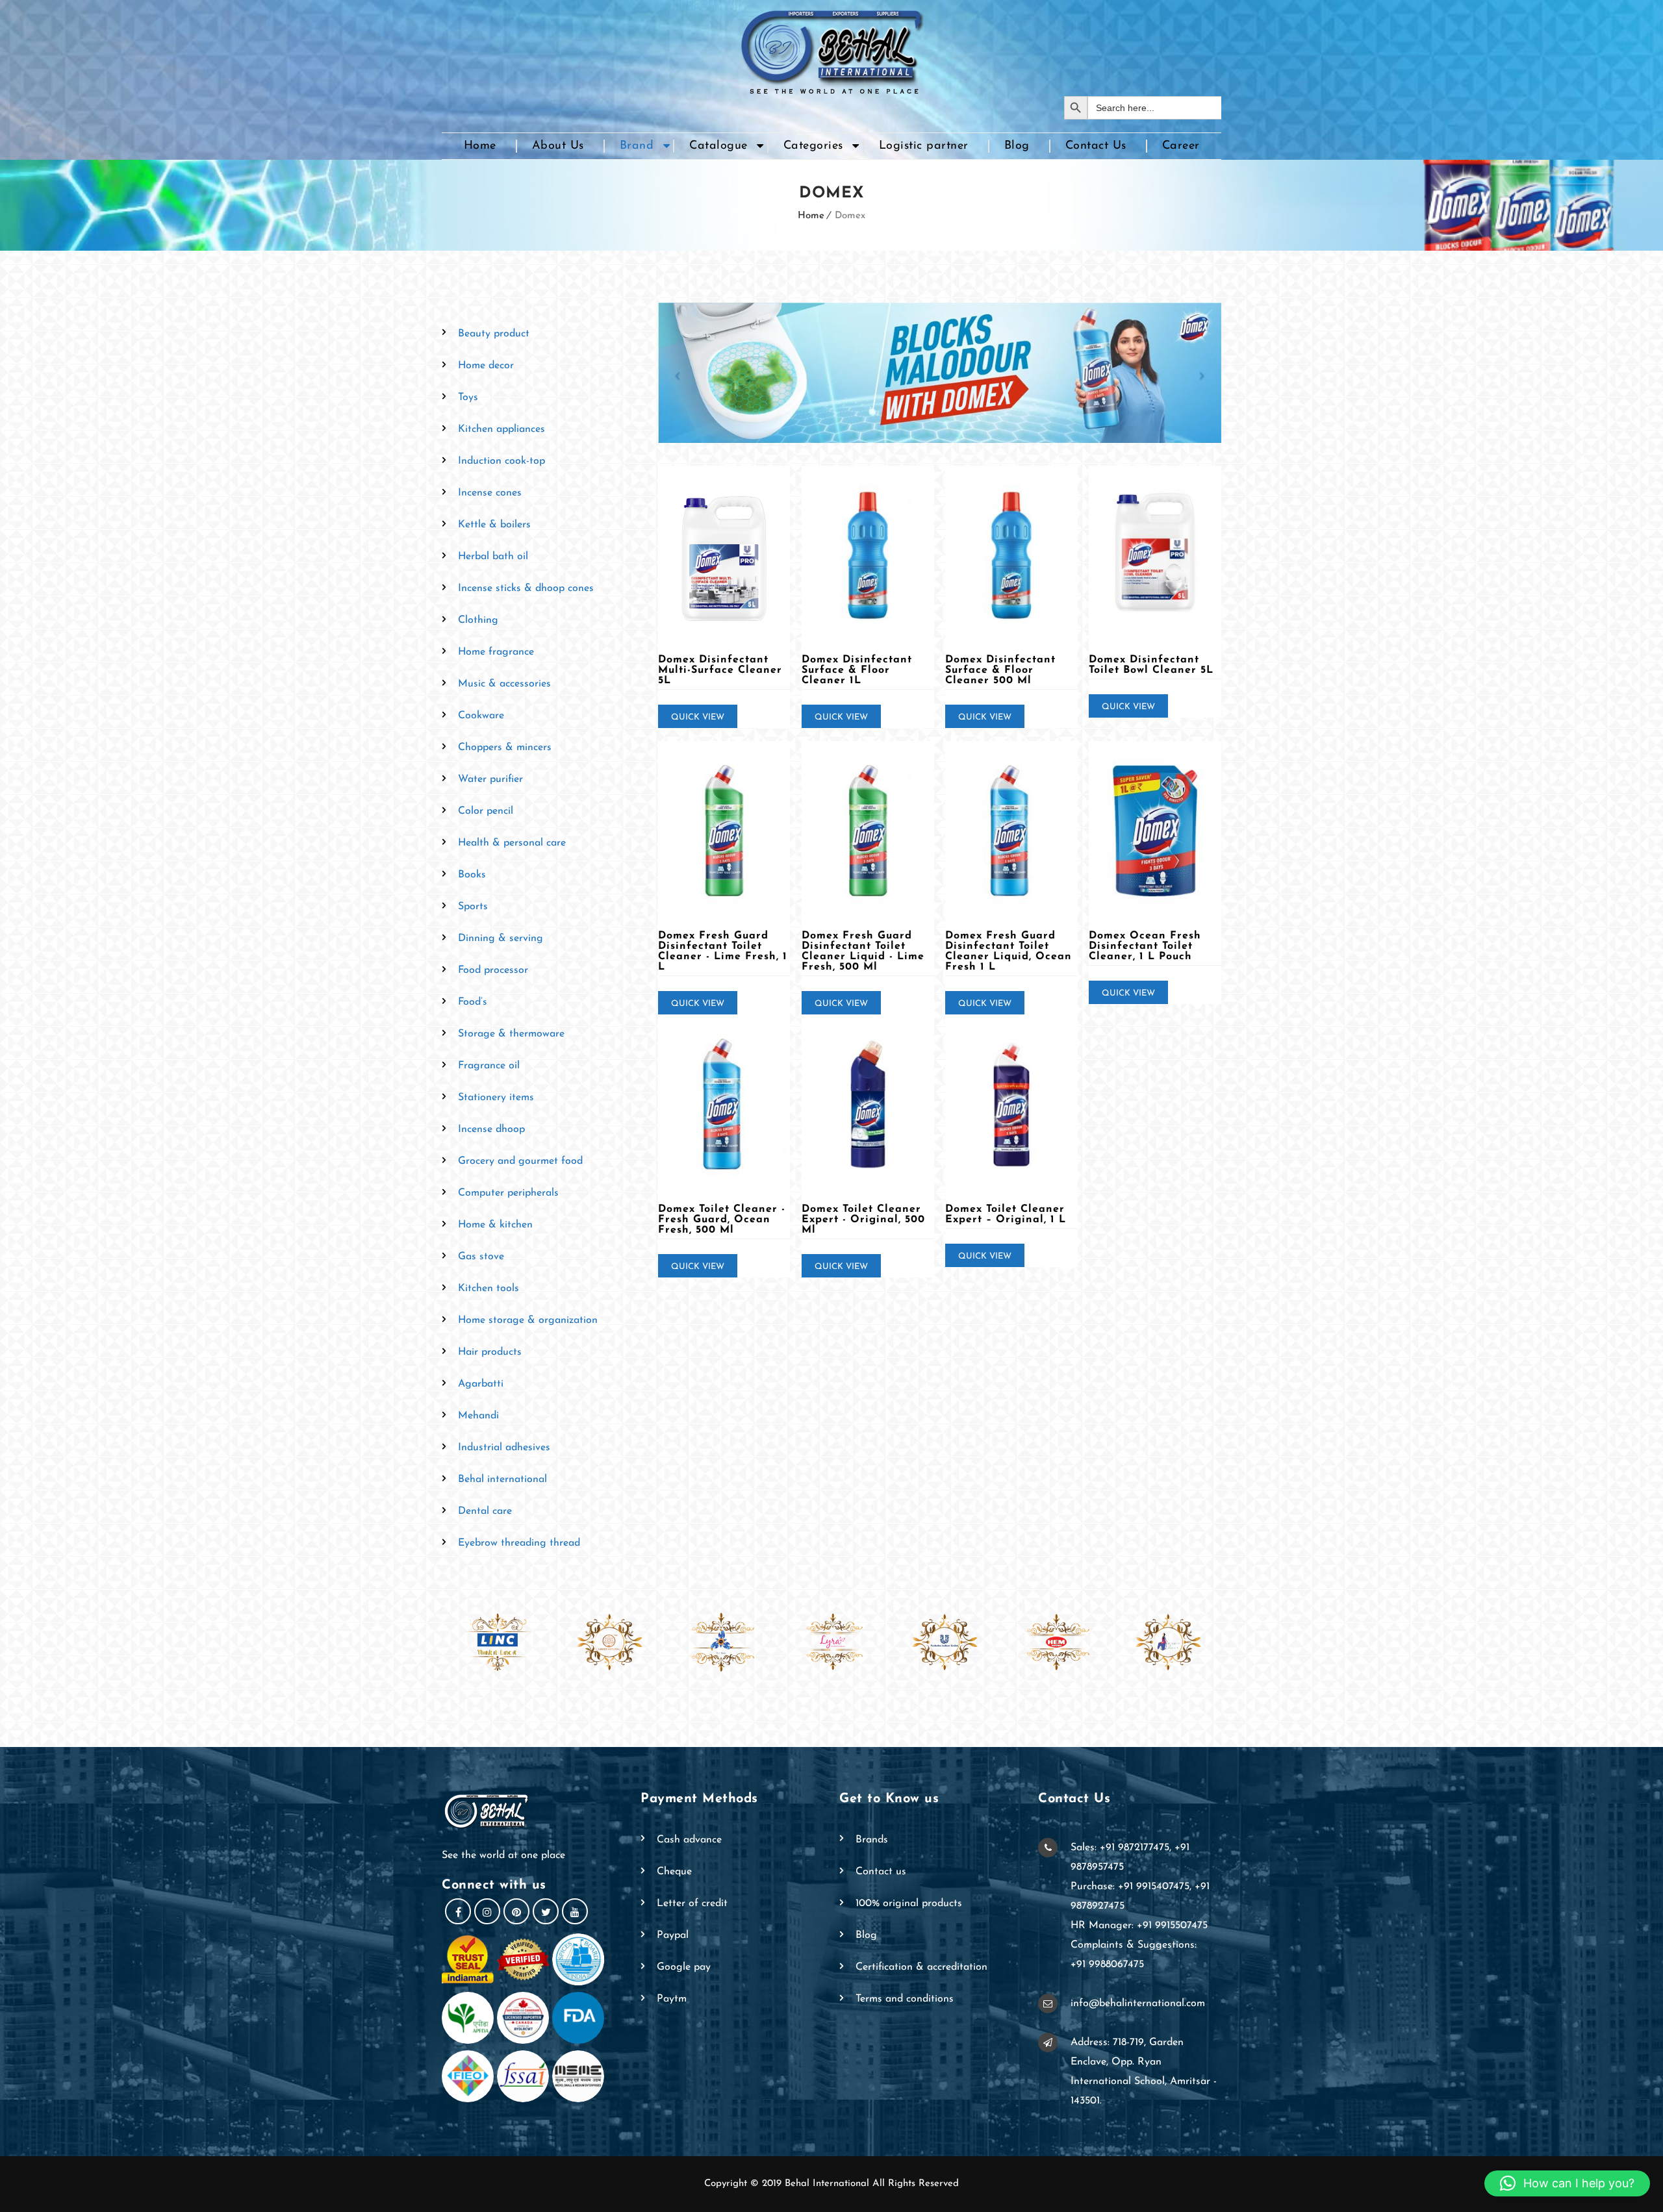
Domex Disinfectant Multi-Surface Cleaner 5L (720, 670)
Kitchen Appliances (501, 429)
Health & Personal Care (512, 843)
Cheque (674, 1872)
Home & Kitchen (495, 1225)
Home (480, 146)
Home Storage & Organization (528, 1320)
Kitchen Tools (489, 1288)
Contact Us (1096, 146)
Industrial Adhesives (504, 1448)
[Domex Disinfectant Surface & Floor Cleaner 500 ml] (1011, 556)
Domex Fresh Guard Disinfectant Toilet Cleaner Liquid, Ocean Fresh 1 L (1009, 951)
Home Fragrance (496, 652)
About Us (558, 146)
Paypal (673, 1935)
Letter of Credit (692, 1904)
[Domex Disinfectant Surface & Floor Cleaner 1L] (868, 556)
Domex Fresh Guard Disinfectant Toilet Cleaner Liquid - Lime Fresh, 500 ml (863, 951)
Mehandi (478, 1416)
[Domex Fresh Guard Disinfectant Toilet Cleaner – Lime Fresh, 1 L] (724, 831)
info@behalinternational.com (1138, 2004)
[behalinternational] (831, 48)
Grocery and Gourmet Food (520, 1161)
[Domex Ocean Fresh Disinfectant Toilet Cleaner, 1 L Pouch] (1155, 831)
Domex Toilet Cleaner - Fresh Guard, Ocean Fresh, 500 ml (722, 1220)
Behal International (502, 1479)
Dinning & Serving (501, 938)
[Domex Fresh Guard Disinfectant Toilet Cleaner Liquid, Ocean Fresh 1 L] (1011, 831)
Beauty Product (494, 334)
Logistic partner (924, 146)
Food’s (473, 1002)
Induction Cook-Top (501, 461)
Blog (1017, 146)
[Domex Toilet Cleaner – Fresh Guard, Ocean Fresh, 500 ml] (724, 1104)
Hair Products (490, 1352)
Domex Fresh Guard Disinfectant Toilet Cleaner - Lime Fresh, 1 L (723, 951)
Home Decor (486, 366)
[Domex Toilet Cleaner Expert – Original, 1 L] (1011, 1104)
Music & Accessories (504, 684)
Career (1181, 146)
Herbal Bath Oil (493, 557)
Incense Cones (490, 493)
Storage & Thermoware (511, 1034)
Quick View (698, 717)
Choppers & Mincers (505, 748)
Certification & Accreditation (921, 1967)
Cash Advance (689, 1840)
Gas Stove (481, 1257)
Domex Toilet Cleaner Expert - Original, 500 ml (863, 1220)
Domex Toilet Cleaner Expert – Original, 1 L (1006, 1214)
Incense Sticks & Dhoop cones (526, 588)
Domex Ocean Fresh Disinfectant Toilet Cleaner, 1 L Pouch (1145, 946)
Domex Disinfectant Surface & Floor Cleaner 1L (857, 670)
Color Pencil (486, 811)
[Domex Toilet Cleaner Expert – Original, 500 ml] (868, 1104)
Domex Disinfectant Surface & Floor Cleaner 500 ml (1000, 670)
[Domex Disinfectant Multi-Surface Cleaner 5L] (724, 556)
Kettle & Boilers (494, 525)
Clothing (478, 620)
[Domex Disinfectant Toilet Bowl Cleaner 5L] (1155, 556)
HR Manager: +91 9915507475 (1139, 1926)
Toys (468, 397)
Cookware (481, 716)
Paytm (672, 1999)
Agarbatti (481, 1384)
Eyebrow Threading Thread (519, 1543)
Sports (473, 907)
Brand (637, 146)
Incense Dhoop (491, 1129)
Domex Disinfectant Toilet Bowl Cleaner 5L (1151, 665)
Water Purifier (490, 779)
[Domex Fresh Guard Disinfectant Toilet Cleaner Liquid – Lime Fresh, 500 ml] (868, 831)
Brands (872, 1840)
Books (472, 875)
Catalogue (718, 146)
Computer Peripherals (508, 1193)
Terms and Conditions (905, 1999)
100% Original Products (909, 1904)
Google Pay (684, 1967)
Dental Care (485, 1511)
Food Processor (493, 970)
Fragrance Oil (489, 1066)
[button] (1567, 2183)
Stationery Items (496, 1098)
